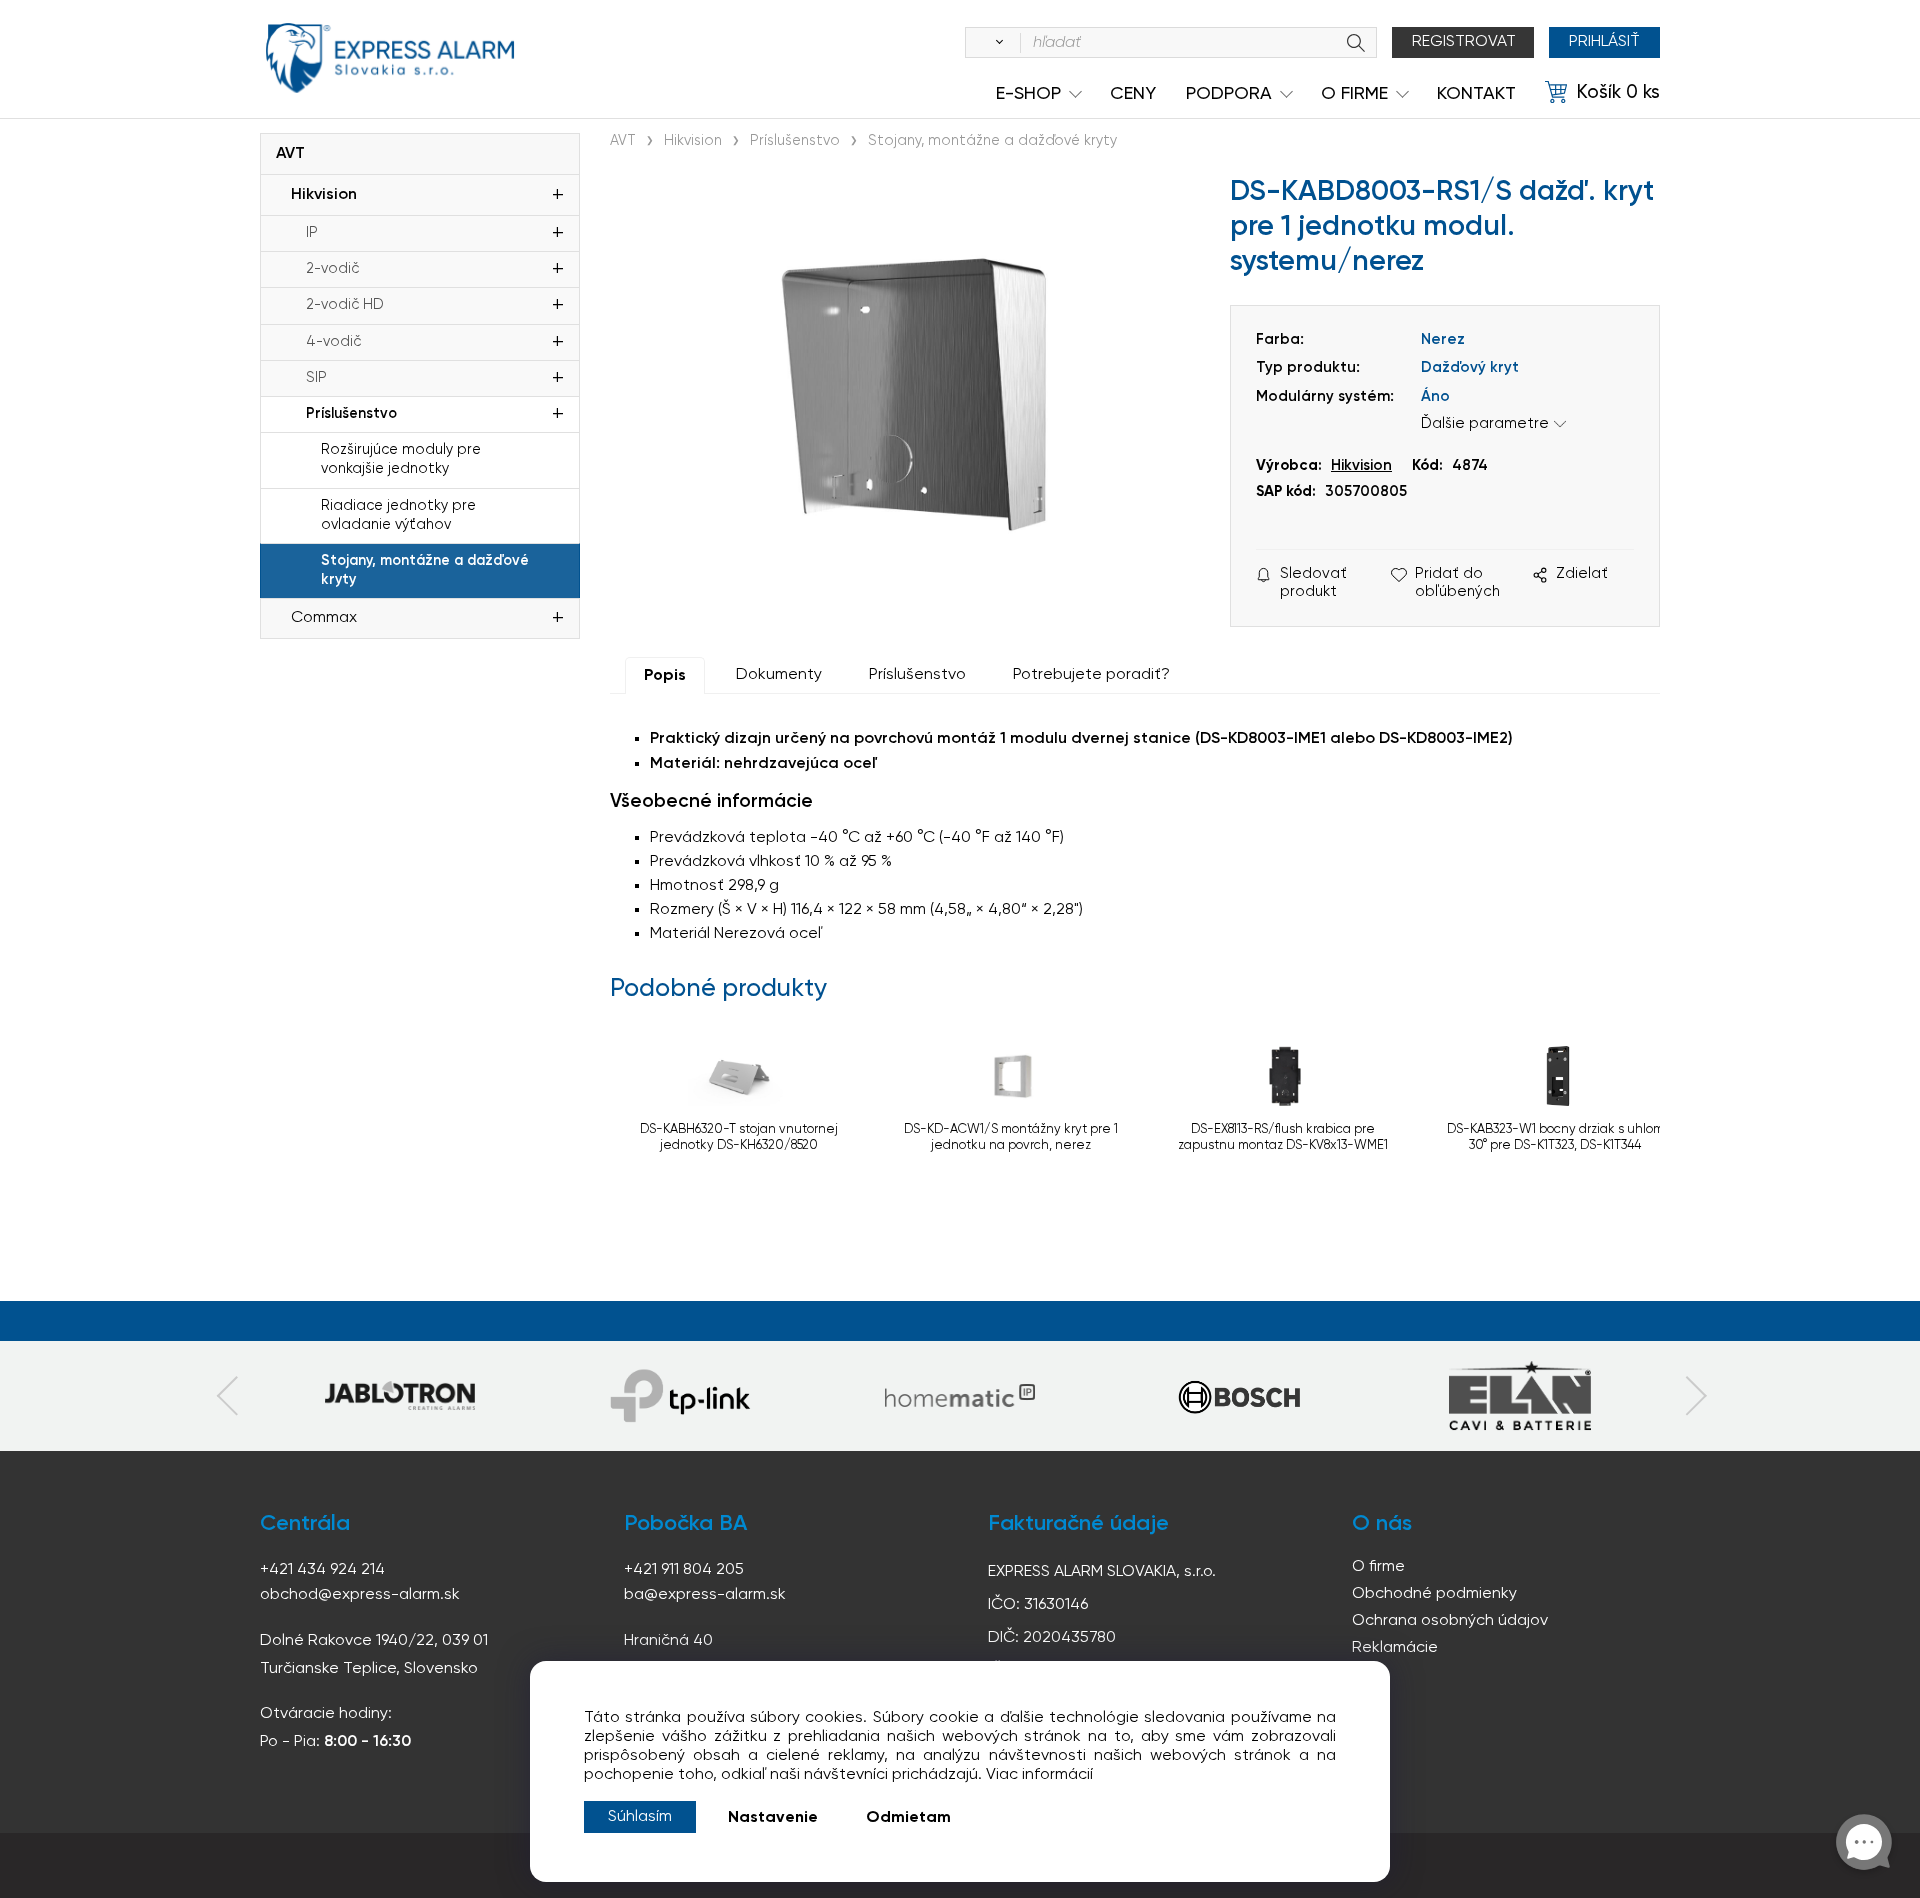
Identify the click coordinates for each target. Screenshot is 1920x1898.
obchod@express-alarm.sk (360, 1595)
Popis (665, 676)
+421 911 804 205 (684, 1570)
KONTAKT (1476, 94)
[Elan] (1520, 1396)
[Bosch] (1240, 1396)
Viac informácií (1039, 1775)
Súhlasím (640, 1817)
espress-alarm (390, 58)
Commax (324, 618)
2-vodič (332, 269)
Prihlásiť (1604, 42)
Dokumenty (779, 675)
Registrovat (1464, 42)
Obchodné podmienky (1434, 1594)
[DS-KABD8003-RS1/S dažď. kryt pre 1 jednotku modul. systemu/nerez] (910, 385)
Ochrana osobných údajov (1450, 1621)
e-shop (1028, 94)
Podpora (1229, 94)
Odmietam (908, 1818)
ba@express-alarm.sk (705, 1595)
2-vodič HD (345, 305)
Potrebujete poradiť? (1091, 675)
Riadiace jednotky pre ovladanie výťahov (398, 515)
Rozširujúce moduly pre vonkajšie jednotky (401, 459)
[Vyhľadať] (996, 43)
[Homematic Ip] (960, 1396)
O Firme (1354, 94)
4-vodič (333, 342)
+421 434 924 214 (322, 1570)
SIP (316, 378)
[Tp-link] (400, 1396)
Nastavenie (773, 1818)
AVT (290, 154)
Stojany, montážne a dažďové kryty (425, 570)
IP (312, 233)
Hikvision (324, 195)
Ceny (1133, 94)
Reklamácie (1395, 1648)
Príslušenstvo (351, 414)
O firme (1378, 1567)
